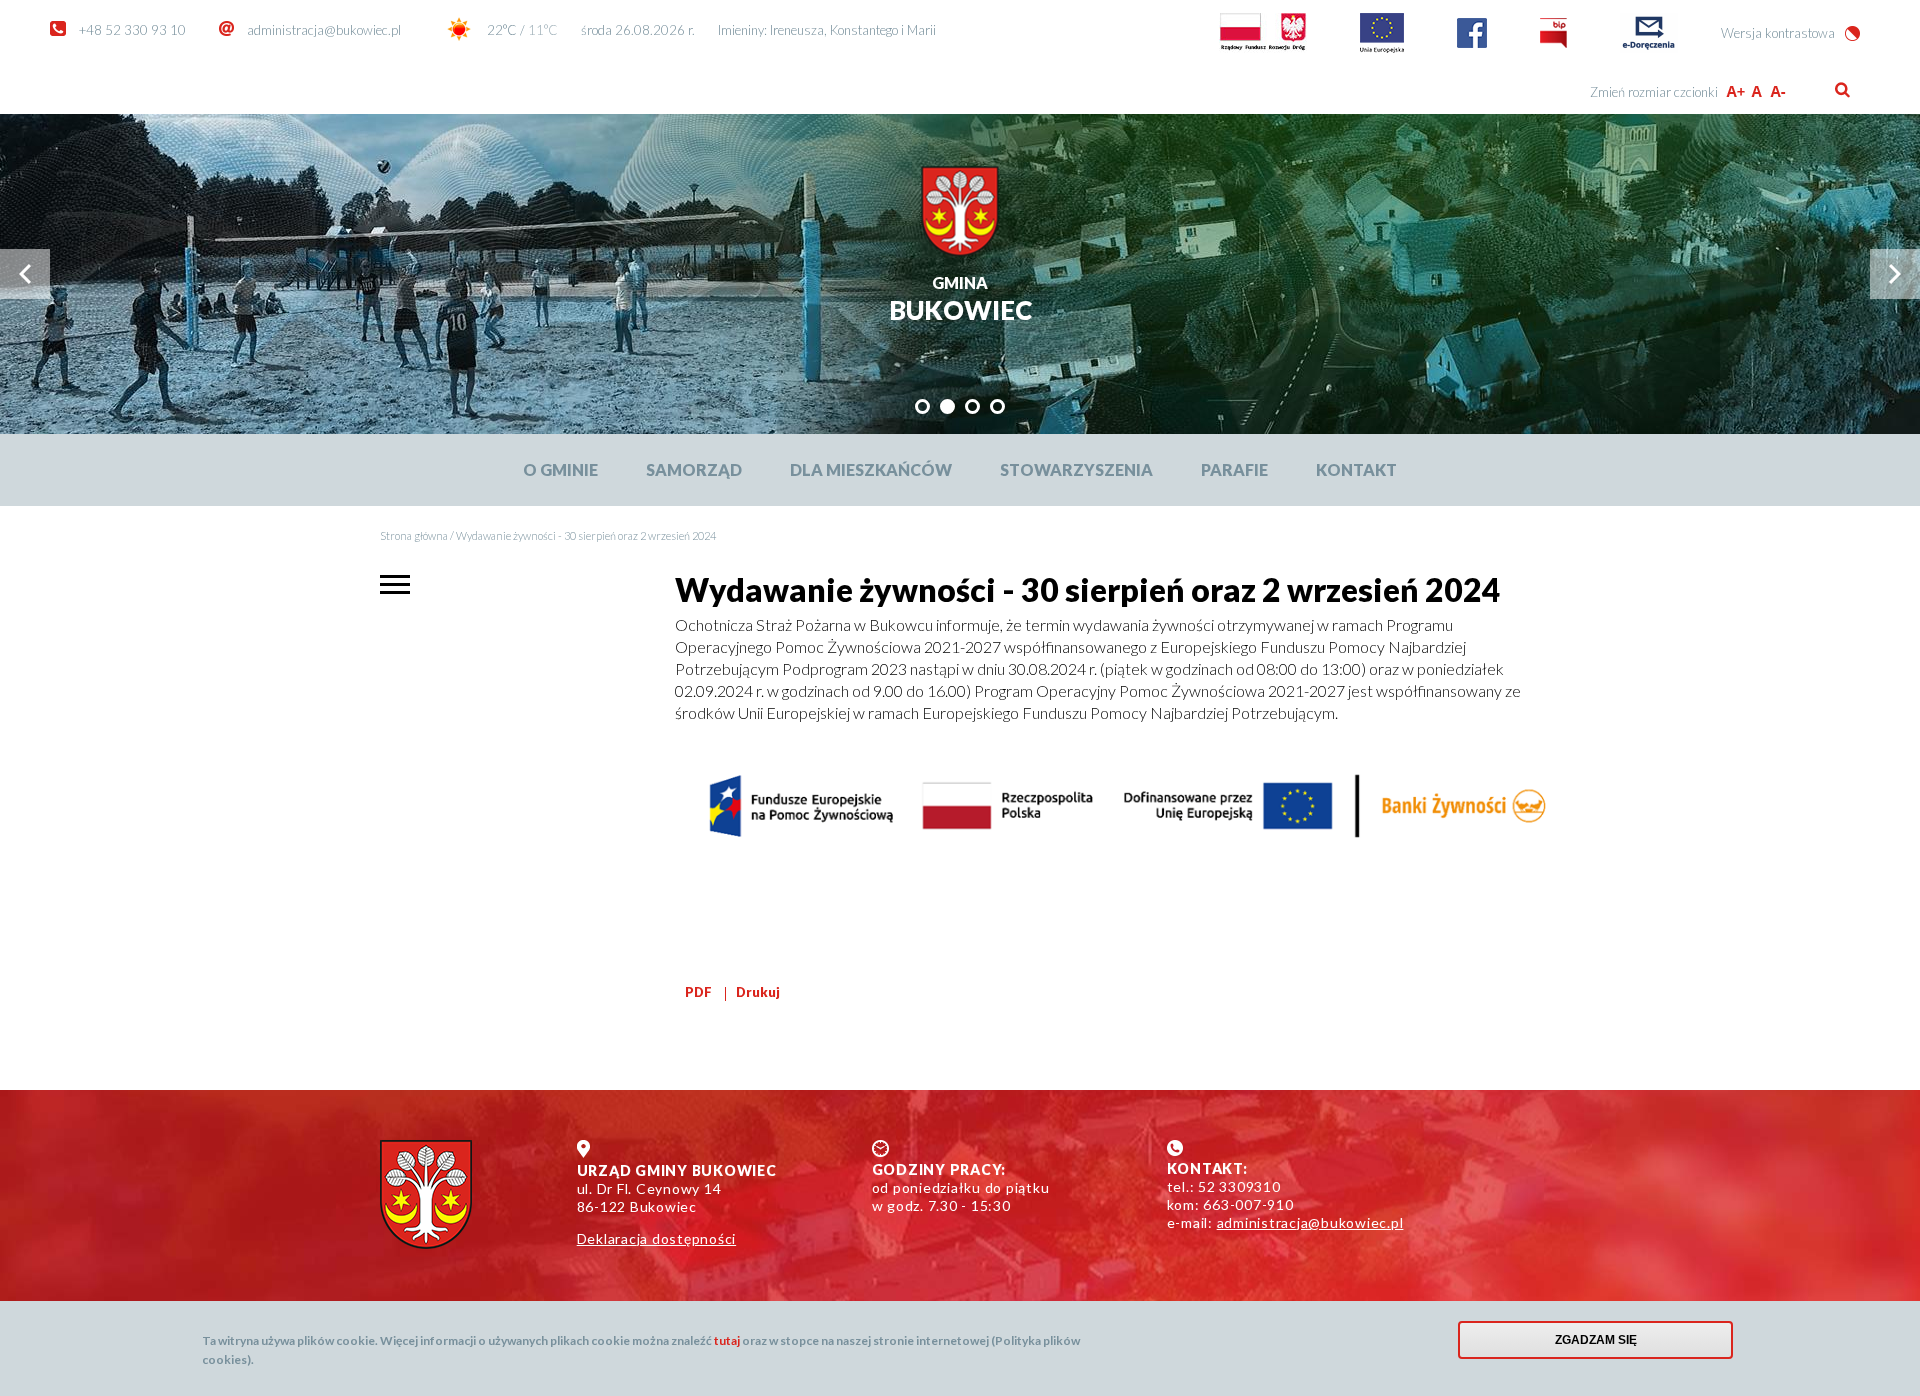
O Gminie (560, 469)
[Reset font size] (1757, 91)
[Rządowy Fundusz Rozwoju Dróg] (1263, 48)
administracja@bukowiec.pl (324, 30)
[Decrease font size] (1779, 91)
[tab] (922, 406)
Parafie (1234, 469)
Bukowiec (960, 300)
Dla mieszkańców (871, 469)
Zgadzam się (1596, 1340)
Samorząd (694, 469)
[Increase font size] (1735, 91)
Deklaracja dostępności (657, 1238)
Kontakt (1356, 469)
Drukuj (758, 992)
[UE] (1382, 48)
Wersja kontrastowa (1778, 33)
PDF (698, 992)
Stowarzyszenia (1076, 469)
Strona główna (414, 535)
